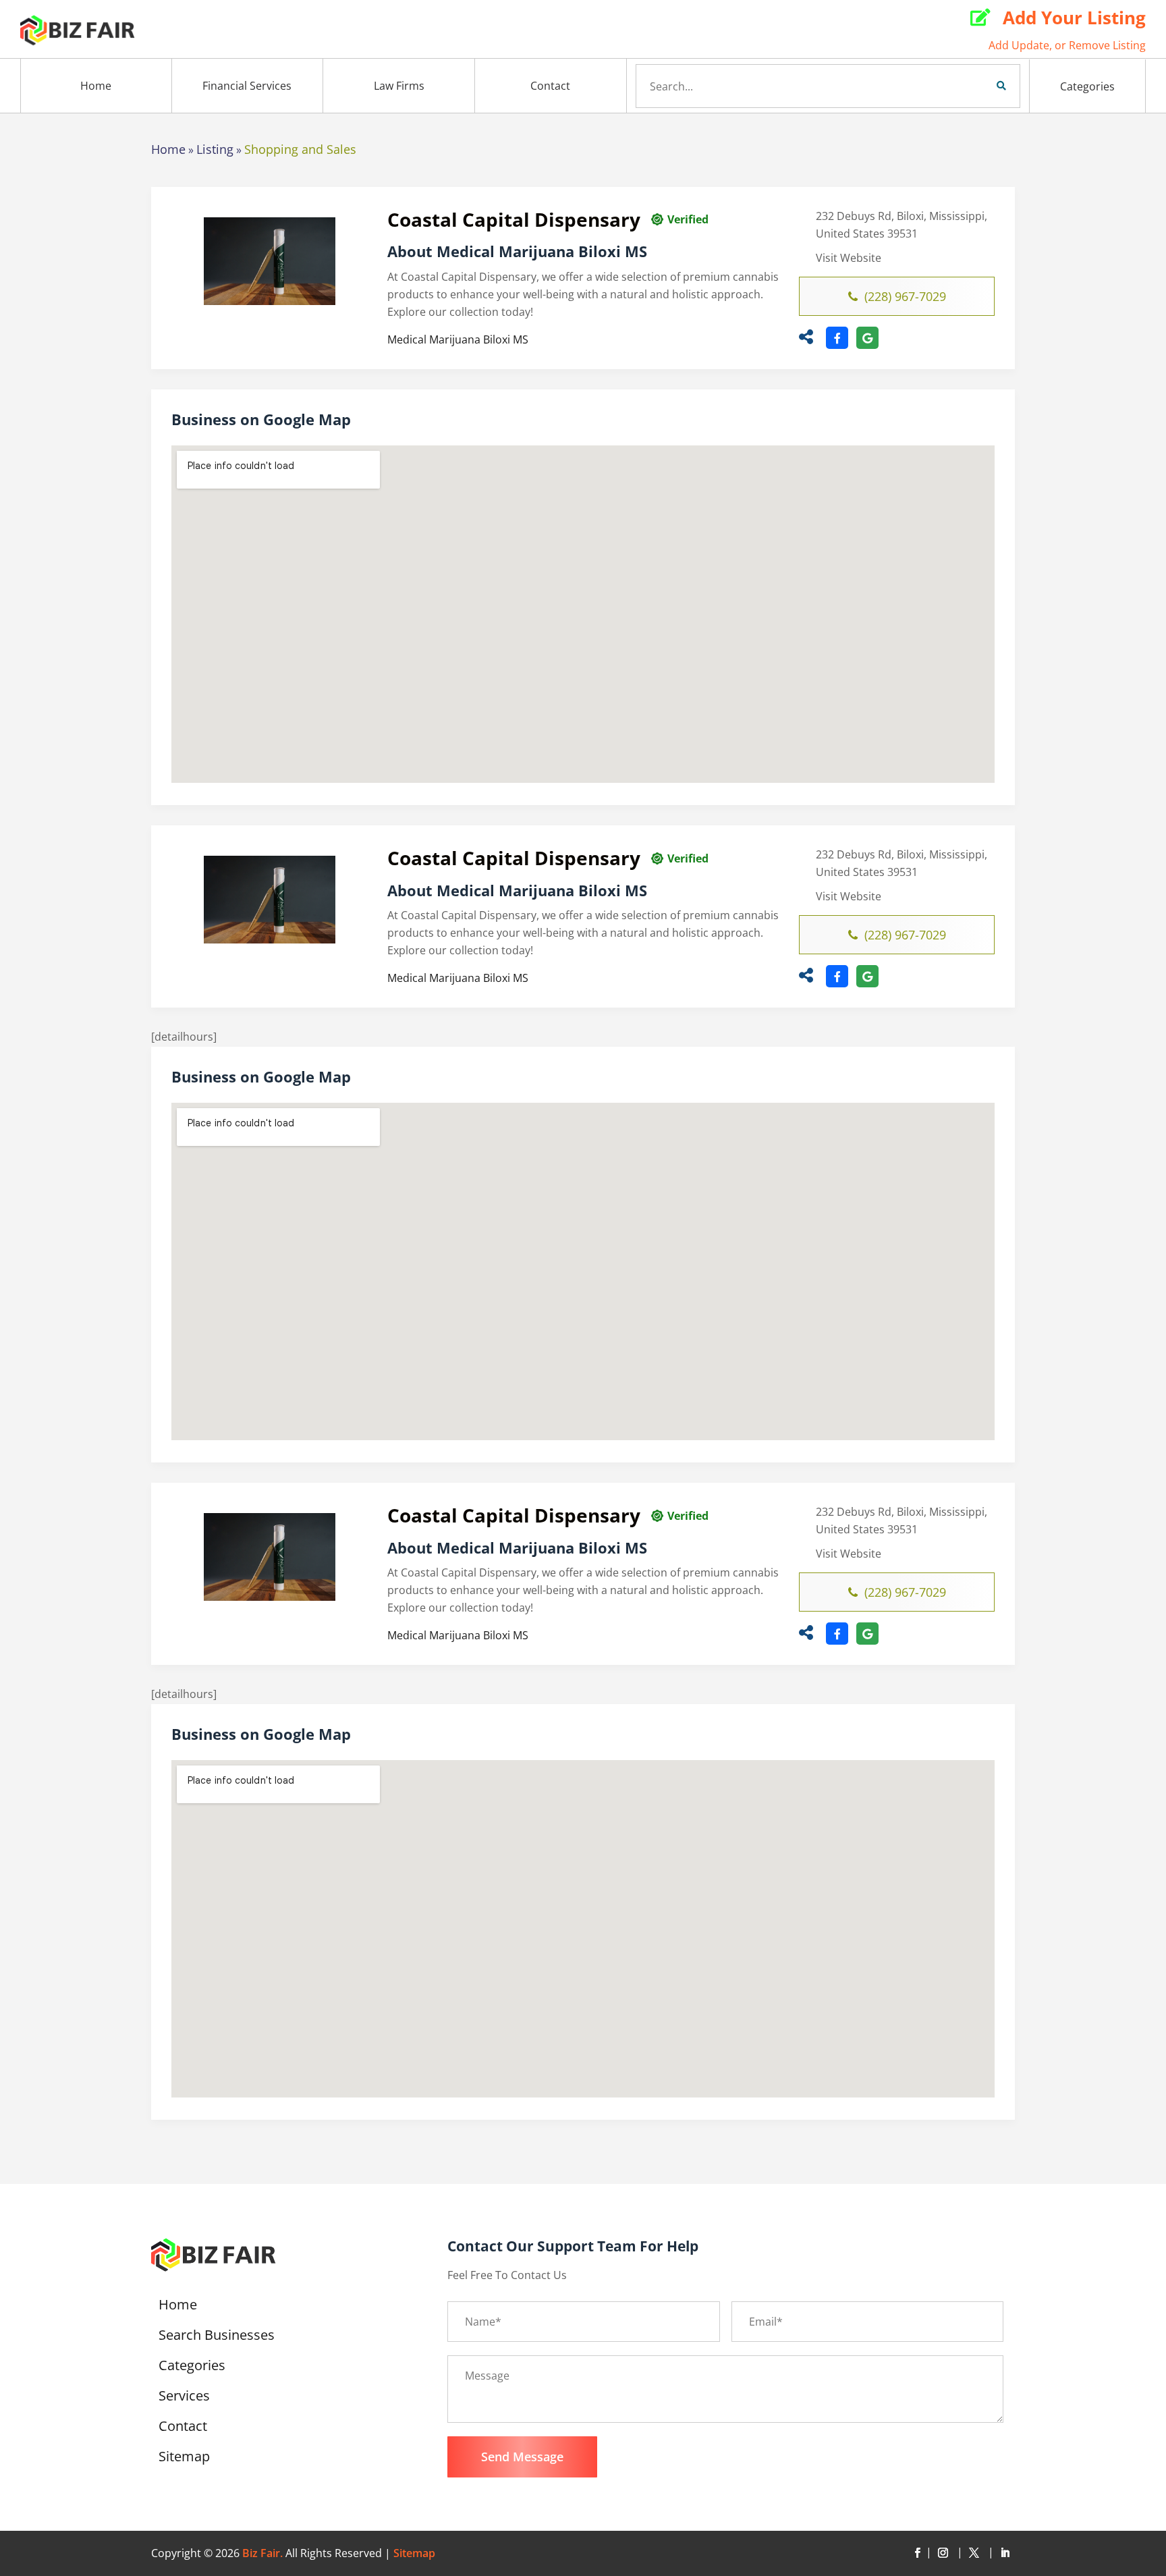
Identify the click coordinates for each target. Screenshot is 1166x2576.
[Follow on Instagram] (945, 2553)
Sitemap (184, 2459)
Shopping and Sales (300, 149)
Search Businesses (217, 2337)
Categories (1087, 86)
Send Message (522, 2457)
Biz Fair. (262, 2553)
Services (184, 2398)
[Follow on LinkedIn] (1005, 2553)
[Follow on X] (976, 2553)
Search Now (978, 86)
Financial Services (247, 86)
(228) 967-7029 (905, 296)
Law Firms (399, 86)
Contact (550, 86)
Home (96, 86)
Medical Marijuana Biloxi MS (458, 339)
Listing (215, 149)
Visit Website (849, 258)
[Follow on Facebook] (917, 2553)
